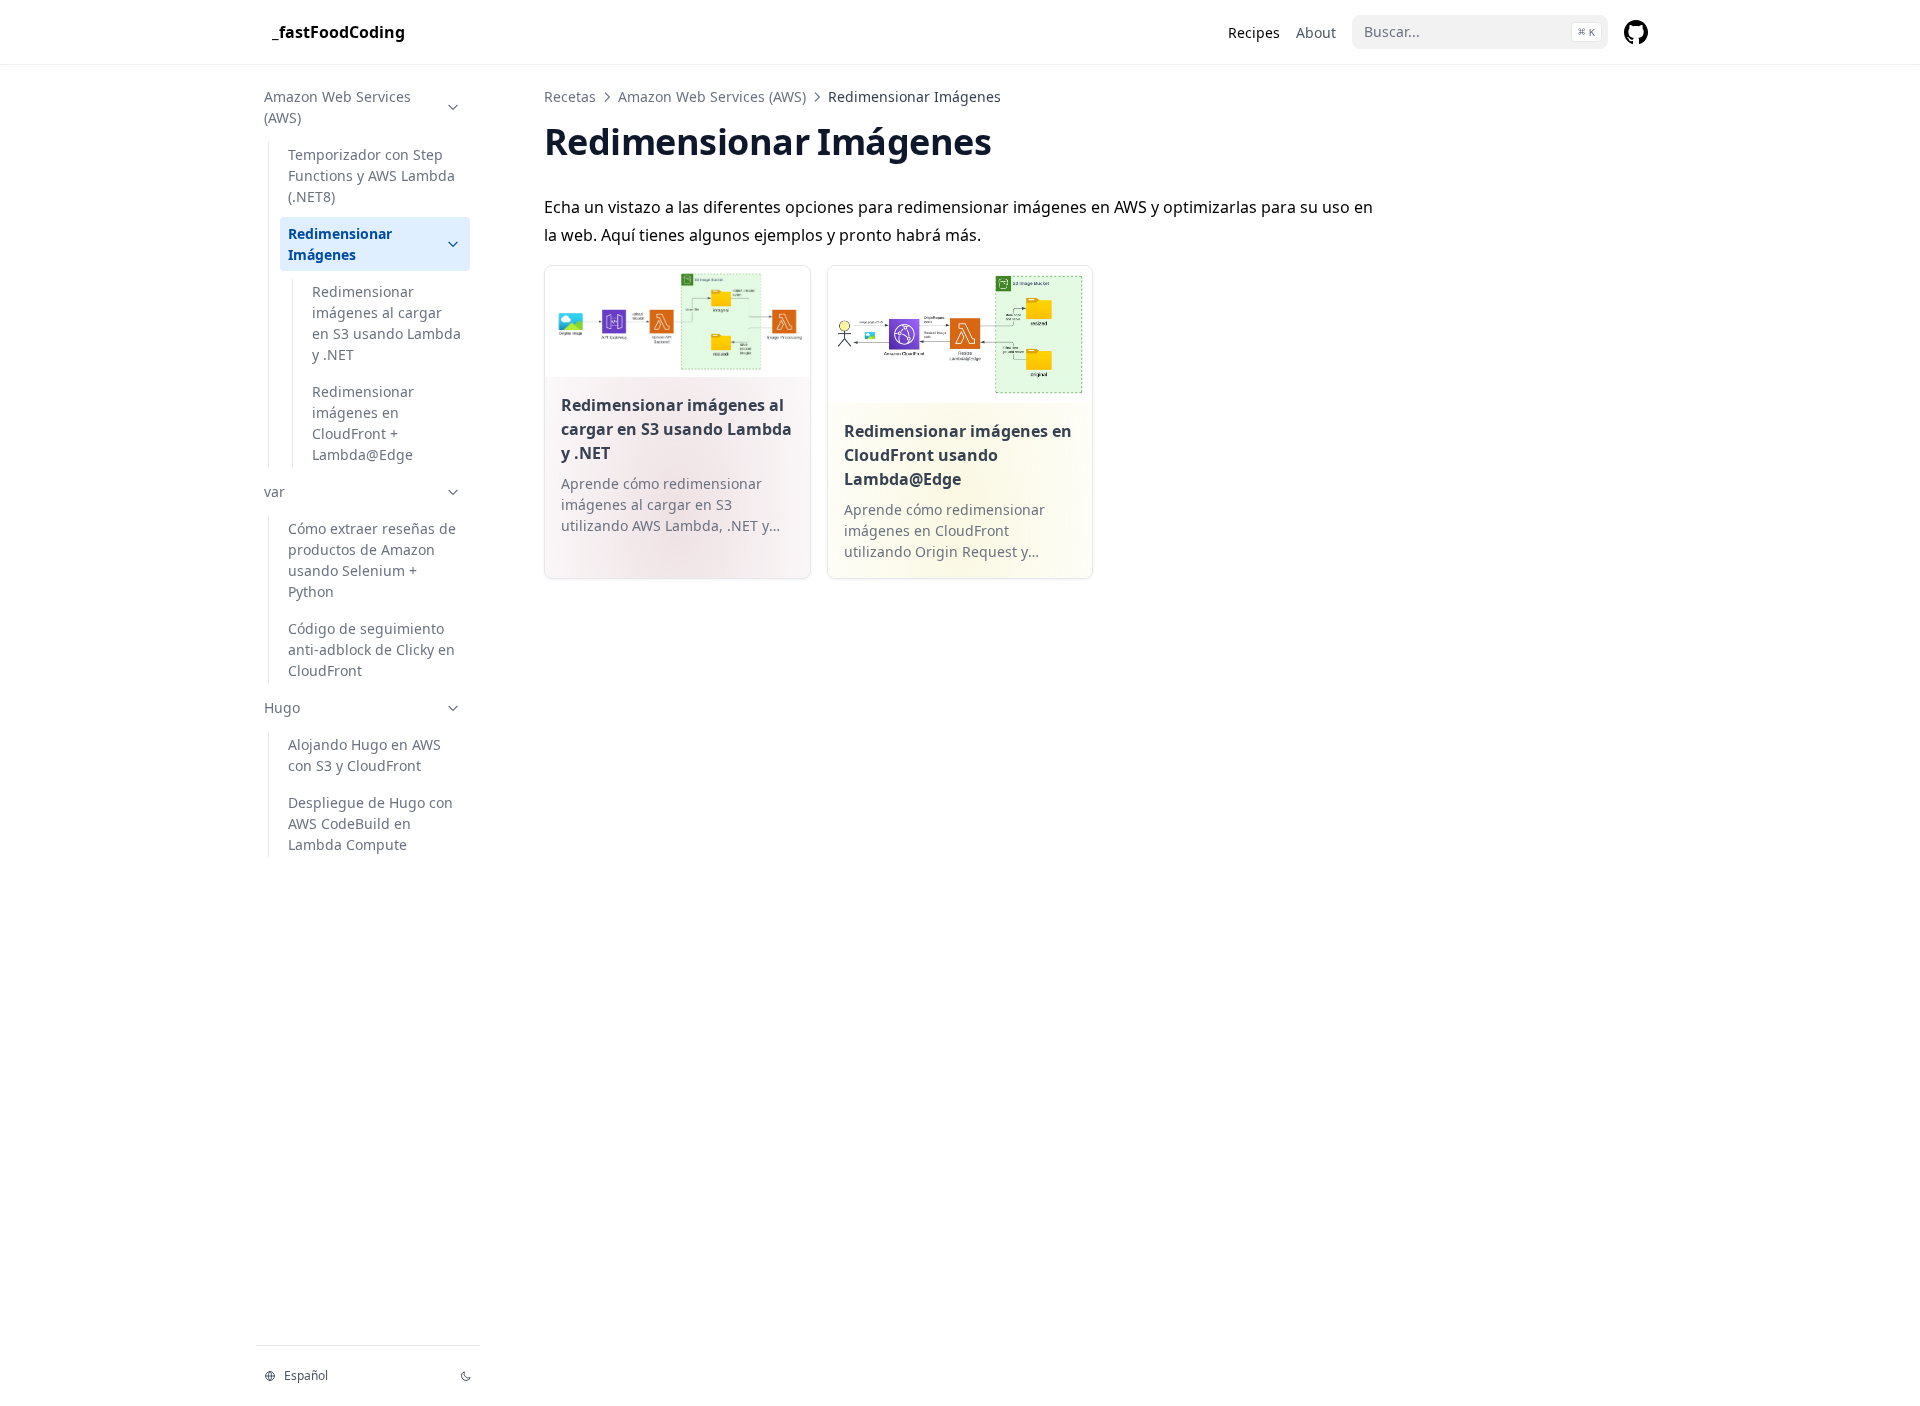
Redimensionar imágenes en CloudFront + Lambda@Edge (363, 423)
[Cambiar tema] (466, 1376)
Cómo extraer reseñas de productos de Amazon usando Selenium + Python (372, 560)
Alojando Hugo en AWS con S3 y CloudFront (364, 755)
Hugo (282, 707)
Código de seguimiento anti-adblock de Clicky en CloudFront (371, 649)
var (274, 491)
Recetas (570, 96)
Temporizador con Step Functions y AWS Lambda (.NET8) (371, 175)
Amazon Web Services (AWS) (337, 107)
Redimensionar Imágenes (340, 244)
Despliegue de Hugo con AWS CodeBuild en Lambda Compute (370, 823)
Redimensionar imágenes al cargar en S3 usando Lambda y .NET (386, 323)
